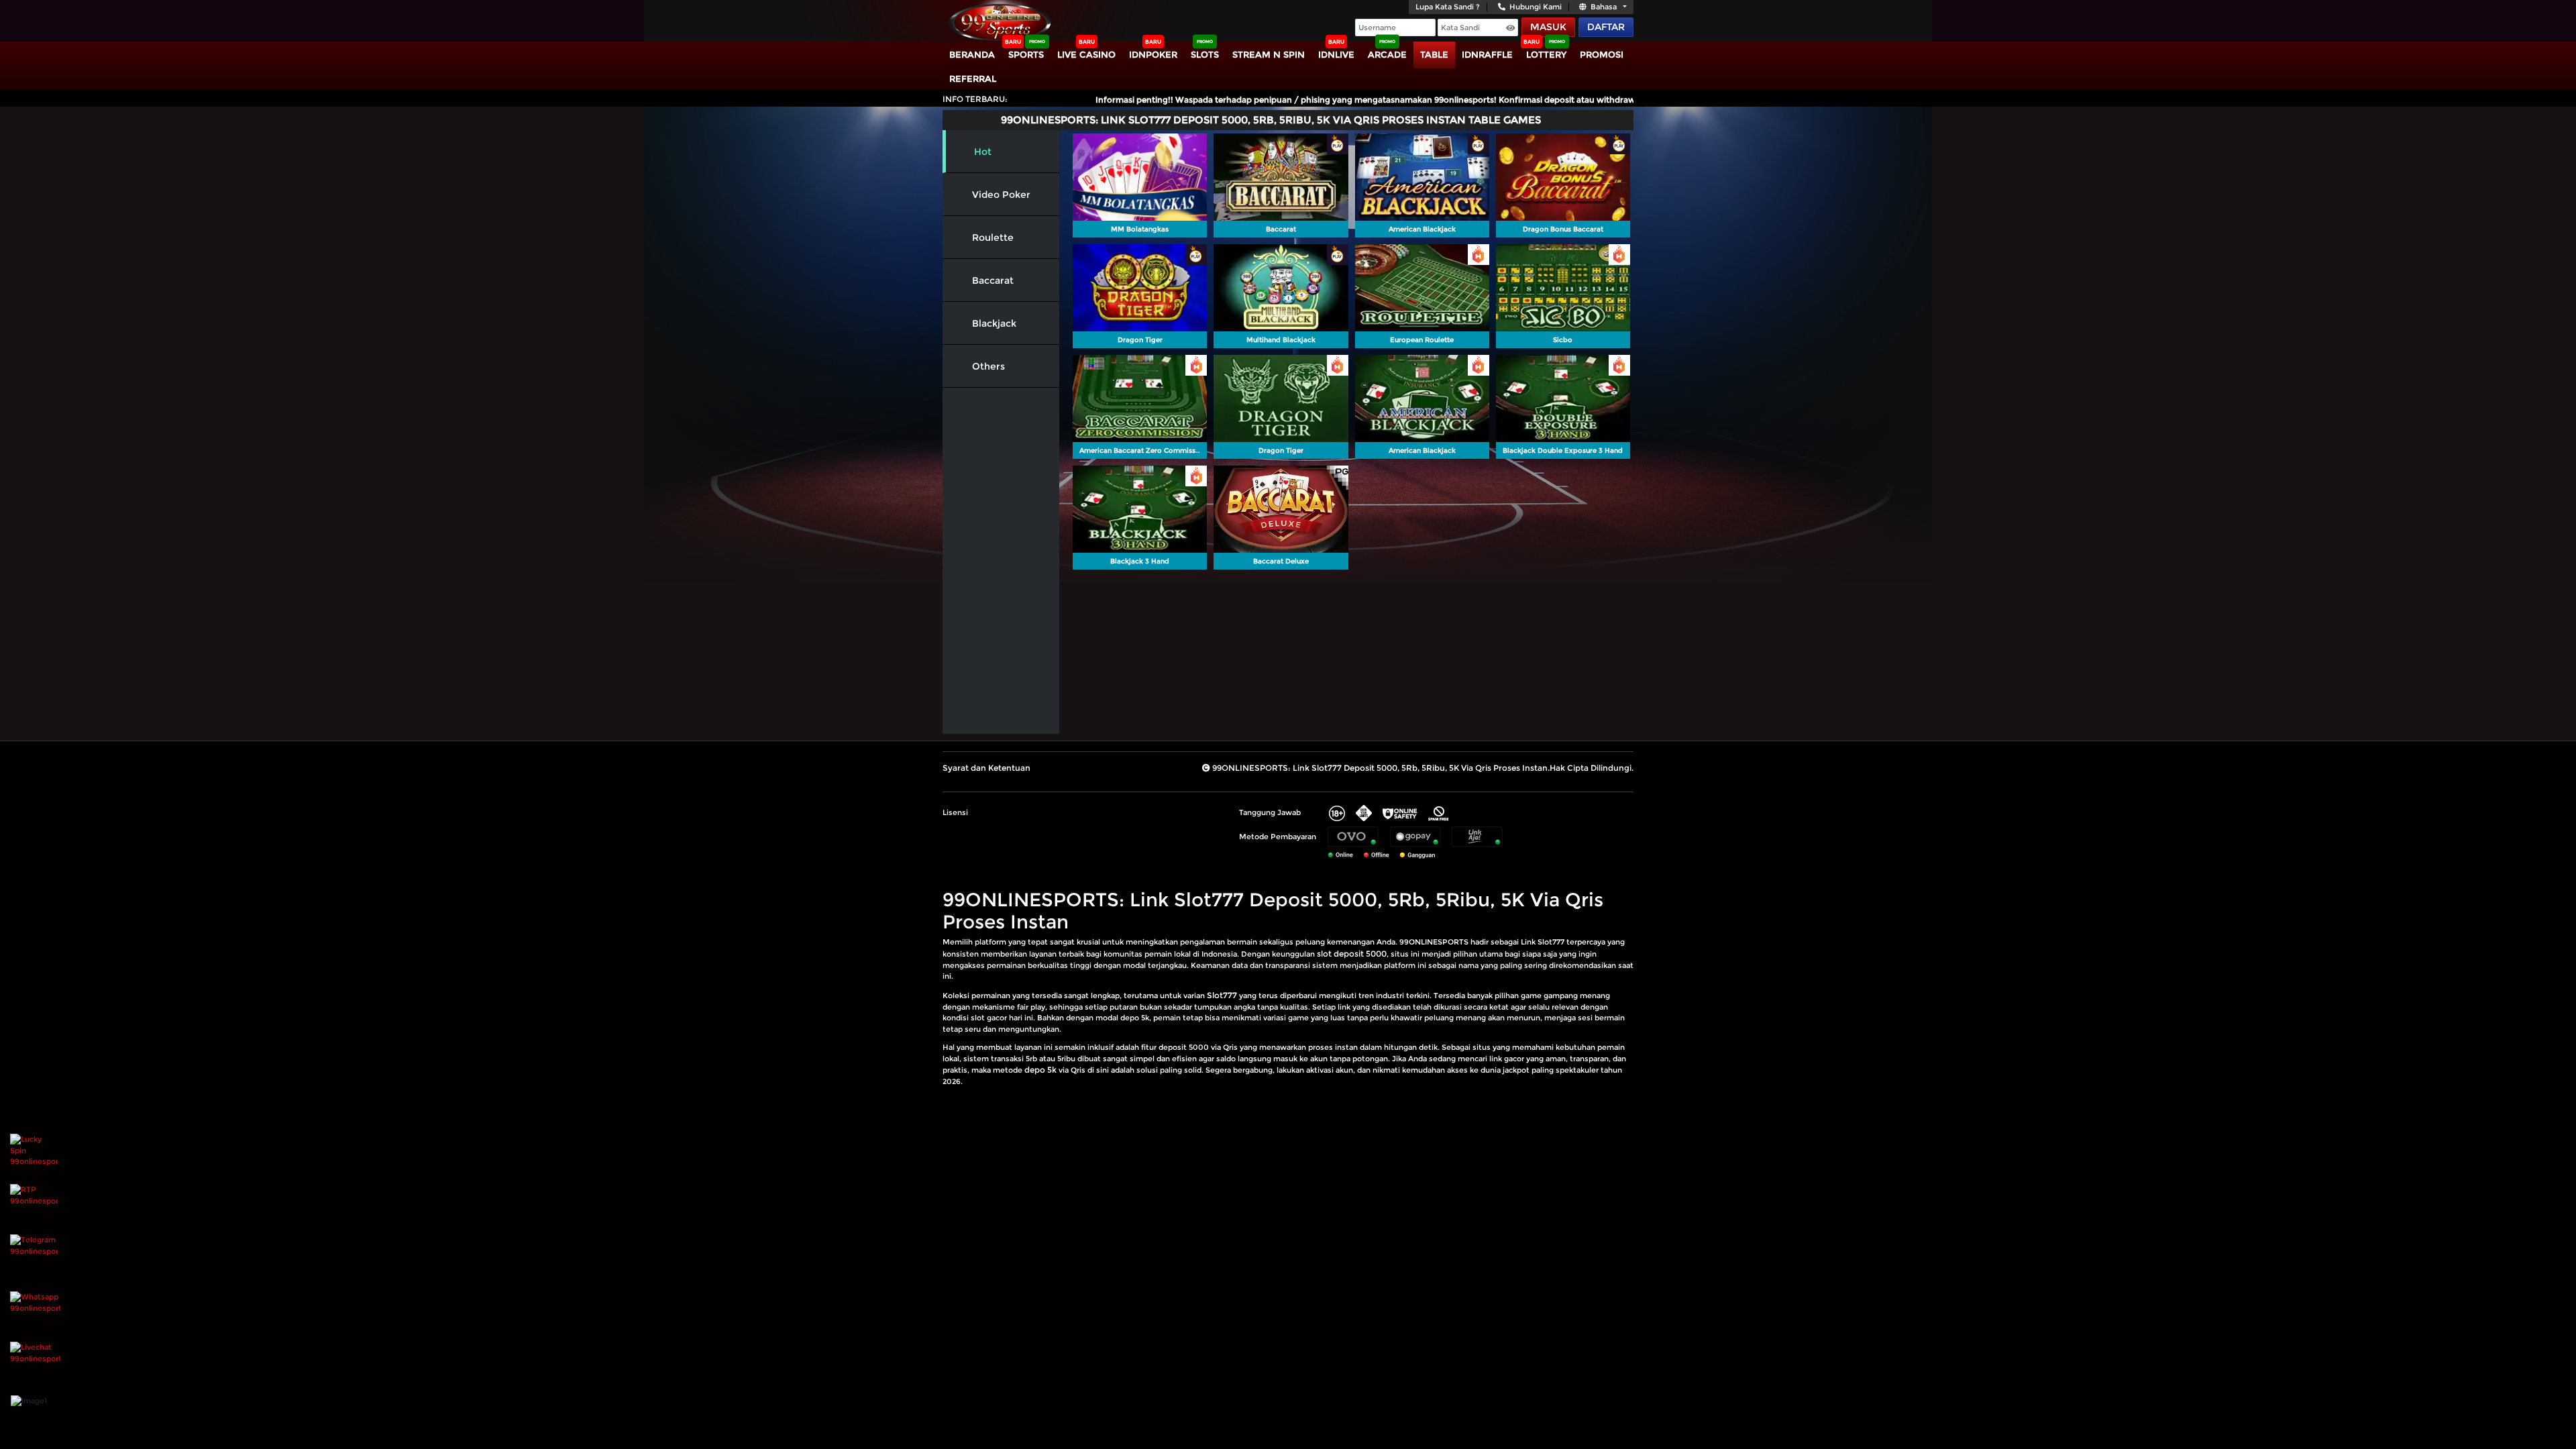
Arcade (1387, 54)
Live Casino (1086, 54)
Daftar (1606, 27)
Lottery (1546, 54)
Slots (1205, 54)
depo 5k (1040, 1070)
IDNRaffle (1487, 54)
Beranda (972, 54)
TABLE (1434, 54)
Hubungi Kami (1536, 7)
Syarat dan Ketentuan (986, 768)
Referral (973, 78)
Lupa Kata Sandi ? (1448, 7)
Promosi (1602, 54)
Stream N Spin (1269, 54)
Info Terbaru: (975, 99)
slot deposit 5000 (1352, 954)
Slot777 (1222, 995)
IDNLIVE (1336, 54)
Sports (1026, 54)
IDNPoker (1153, 54)
